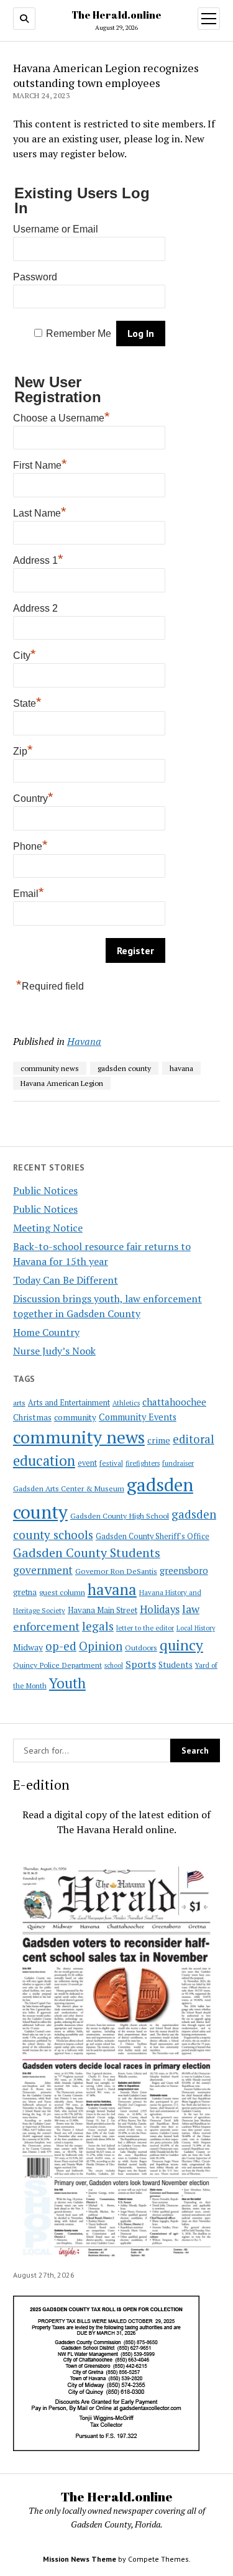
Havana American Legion (62, 1083)
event (87, 1463)
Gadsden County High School (120, 1516)
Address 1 (38, 559)
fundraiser (178, 1463)
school (114, 1665)
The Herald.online (116, 15)
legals (98, 1626)
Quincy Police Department (57, 1665)
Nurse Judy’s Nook (54, 1351)
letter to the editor (145, 1628)
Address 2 (35, 608)
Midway (28, 1647)
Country (33, 797)
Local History (196, 1628)
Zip (23, 750)
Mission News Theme (80, 2559)
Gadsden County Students (87, 1552)
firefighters (143, 1463)
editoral (194, 1439)
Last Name (40, 512)
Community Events (138, 1417)
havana (112, 1589)
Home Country (46, 1332)
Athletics (126, 1403)
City (25, 654)
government (43, 1570)
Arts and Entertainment (69, 1403)
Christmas (32, 1417)
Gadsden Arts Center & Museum (69, 1488)
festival (111, 1463)
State (27, 702)
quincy (181, 1645)
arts (19, 1403)
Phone (30, 845)
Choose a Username (62, 416)
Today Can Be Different (66, 1280)
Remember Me (79, 333)
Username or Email (56, 229)
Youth (67, 1683)
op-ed (61, 1646)
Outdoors (141, 1647)
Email (29, 892)
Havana (84, 1041)
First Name (40, 464)
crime (159, 1440)
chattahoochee (174, 1402)
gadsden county (124, 1068)
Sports (141, 1664)
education (44, 1460)
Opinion (101, 1646)
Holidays (160, 1609)
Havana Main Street (103, 1610)
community (75, 1417)
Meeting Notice (48, 1228)
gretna (25, 1592)
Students (176, 1665)
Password (35, 277)
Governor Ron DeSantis (116, 1571)
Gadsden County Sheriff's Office (153, 1536)
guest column (62, 1592)
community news (79, 1437)
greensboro (184, 1570)
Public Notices (45, 1190)
